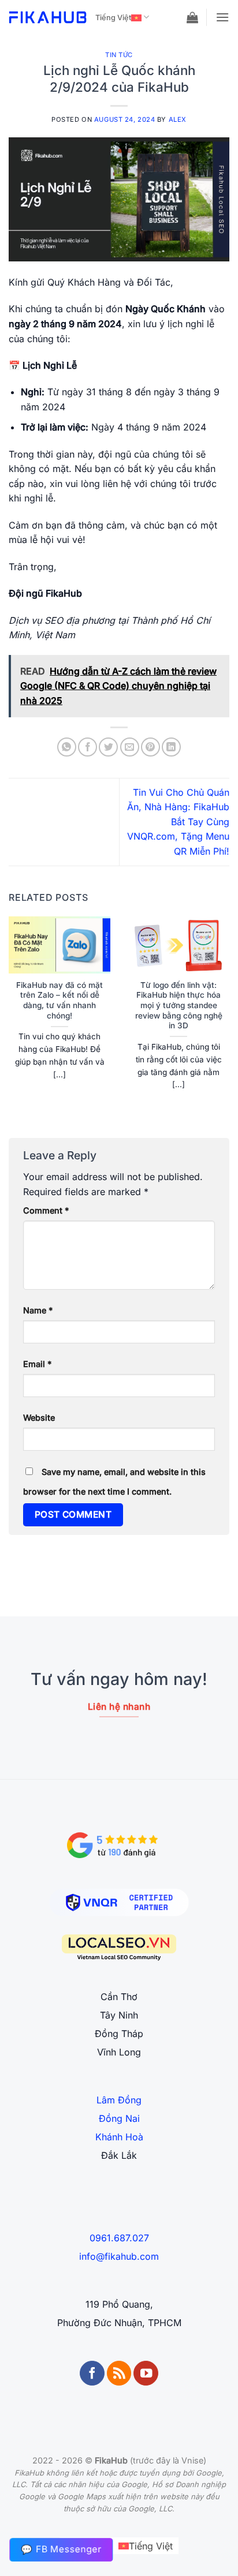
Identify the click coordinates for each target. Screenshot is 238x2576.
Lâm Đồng (119, 2100)
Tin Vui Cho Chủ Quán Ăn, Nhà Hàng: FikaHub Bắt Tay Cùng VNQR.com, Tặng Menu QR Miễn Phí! (178, 822)
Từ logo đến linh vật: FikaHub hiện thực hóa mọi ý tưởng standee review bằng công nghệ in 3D (179, 1006)
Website (39, 1418)
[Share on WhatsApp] (67, 747)
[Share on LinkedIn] (171, 747)
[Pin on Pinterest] (150, 747)
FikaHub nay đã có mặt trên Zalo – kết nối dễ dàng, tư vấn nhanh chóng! (59, 1000)
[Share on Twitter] (108, 747)
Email (37, 1364)
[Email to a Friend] (130, 747)
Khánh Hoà (119, 2137)
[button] (192, 17)
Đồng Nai (119, 2118)
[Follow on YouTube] (146, 2373)
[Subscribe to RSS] (119, 2373)
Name (38, 1310)
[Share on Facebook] (88, 747)
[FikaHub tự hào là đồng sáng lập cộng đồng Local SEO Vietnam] (119, 1948)
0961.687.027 (119, 2238)
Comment (46, 1210)
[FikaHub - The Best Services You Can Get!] (48, 17)
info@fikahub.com (119, 2256)
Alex (178, 119)
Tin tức (119, 55)
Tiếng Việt (113, 18)
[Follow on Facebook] (92, 2373)
